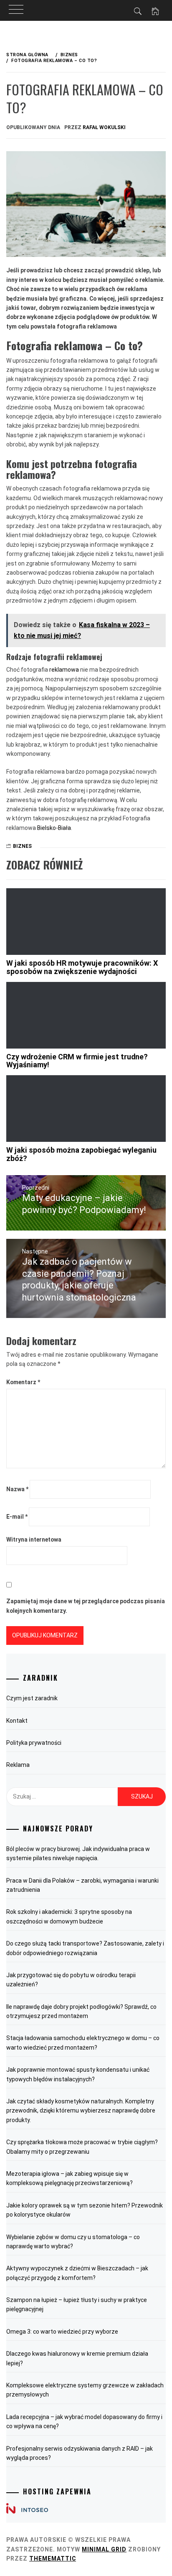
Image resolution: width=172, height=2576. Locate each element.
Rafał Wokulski (104, 127)
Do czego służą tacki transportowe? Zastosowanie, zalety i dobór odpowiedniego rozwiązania (85, 1948)
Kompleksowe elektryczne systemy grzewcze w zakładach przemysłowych (85, 2390)
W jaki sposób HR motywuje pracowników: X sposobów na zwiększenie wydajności (82, 967)
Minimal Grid (104, 2549)
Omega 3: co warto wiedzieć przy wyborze (62, 2332)
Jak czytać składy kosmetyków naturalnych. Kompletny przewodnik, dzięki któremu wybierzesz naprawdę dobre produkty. (81, 2111)
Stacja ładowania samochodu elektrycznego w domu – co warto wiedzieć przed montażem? (83, 2043)
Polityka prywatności (34, 1743)
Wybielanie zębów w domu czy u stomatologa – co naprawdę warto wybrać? (73, 2242)
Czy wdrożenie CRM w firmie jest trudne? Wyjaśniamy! (77, 1061)
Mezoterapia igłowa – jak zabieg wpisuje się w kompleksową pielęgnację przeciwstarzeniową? (70, 2178)
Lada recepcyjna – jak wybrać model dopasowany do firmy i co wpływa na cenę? (84, 2422)
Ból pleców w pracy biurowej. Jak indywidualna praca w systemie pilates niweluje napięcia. (78, 1854)
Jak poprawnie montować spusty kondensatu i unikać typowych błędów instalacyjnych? (78, 2074)
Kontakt (17, 1721)
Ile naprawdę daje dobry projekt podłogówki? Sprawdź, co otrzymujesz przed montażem (81, 2011)
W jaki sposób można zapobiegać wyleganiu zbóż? (81, 1154)
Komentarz (23, 1382)
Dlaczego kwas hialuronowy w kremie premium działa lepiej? (77, 2358)
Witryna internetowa (34, 1540)
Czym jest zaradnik (32, 1698)
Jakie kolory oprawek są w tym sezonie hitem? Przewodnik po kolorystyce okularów (85, 2210)
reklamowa (64, 670)
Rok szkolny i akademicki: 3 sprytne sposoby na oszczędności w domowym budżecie (69, 1916)
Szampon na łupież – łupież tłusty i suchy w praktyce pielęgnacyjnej (77, 2304)
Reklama (18, 1765)
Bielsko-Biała (54, 828)
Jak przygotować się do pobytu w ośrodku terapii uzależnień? (71, 1980)
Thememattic (53, 2559)
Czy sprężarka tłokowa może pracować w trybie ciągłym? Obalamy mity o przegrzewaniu (82, 2147)
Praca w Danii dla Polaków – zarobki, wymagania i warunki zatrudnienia (82, 1885)
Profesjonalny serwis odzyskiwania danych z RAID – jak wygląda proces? (80, 2453)
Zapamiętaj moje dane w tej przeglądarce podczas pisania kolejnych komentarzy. (86, 1606)
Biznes (22, 846)
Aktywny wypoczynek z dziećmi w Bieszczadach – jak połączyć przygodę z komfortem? (77, 2273)
